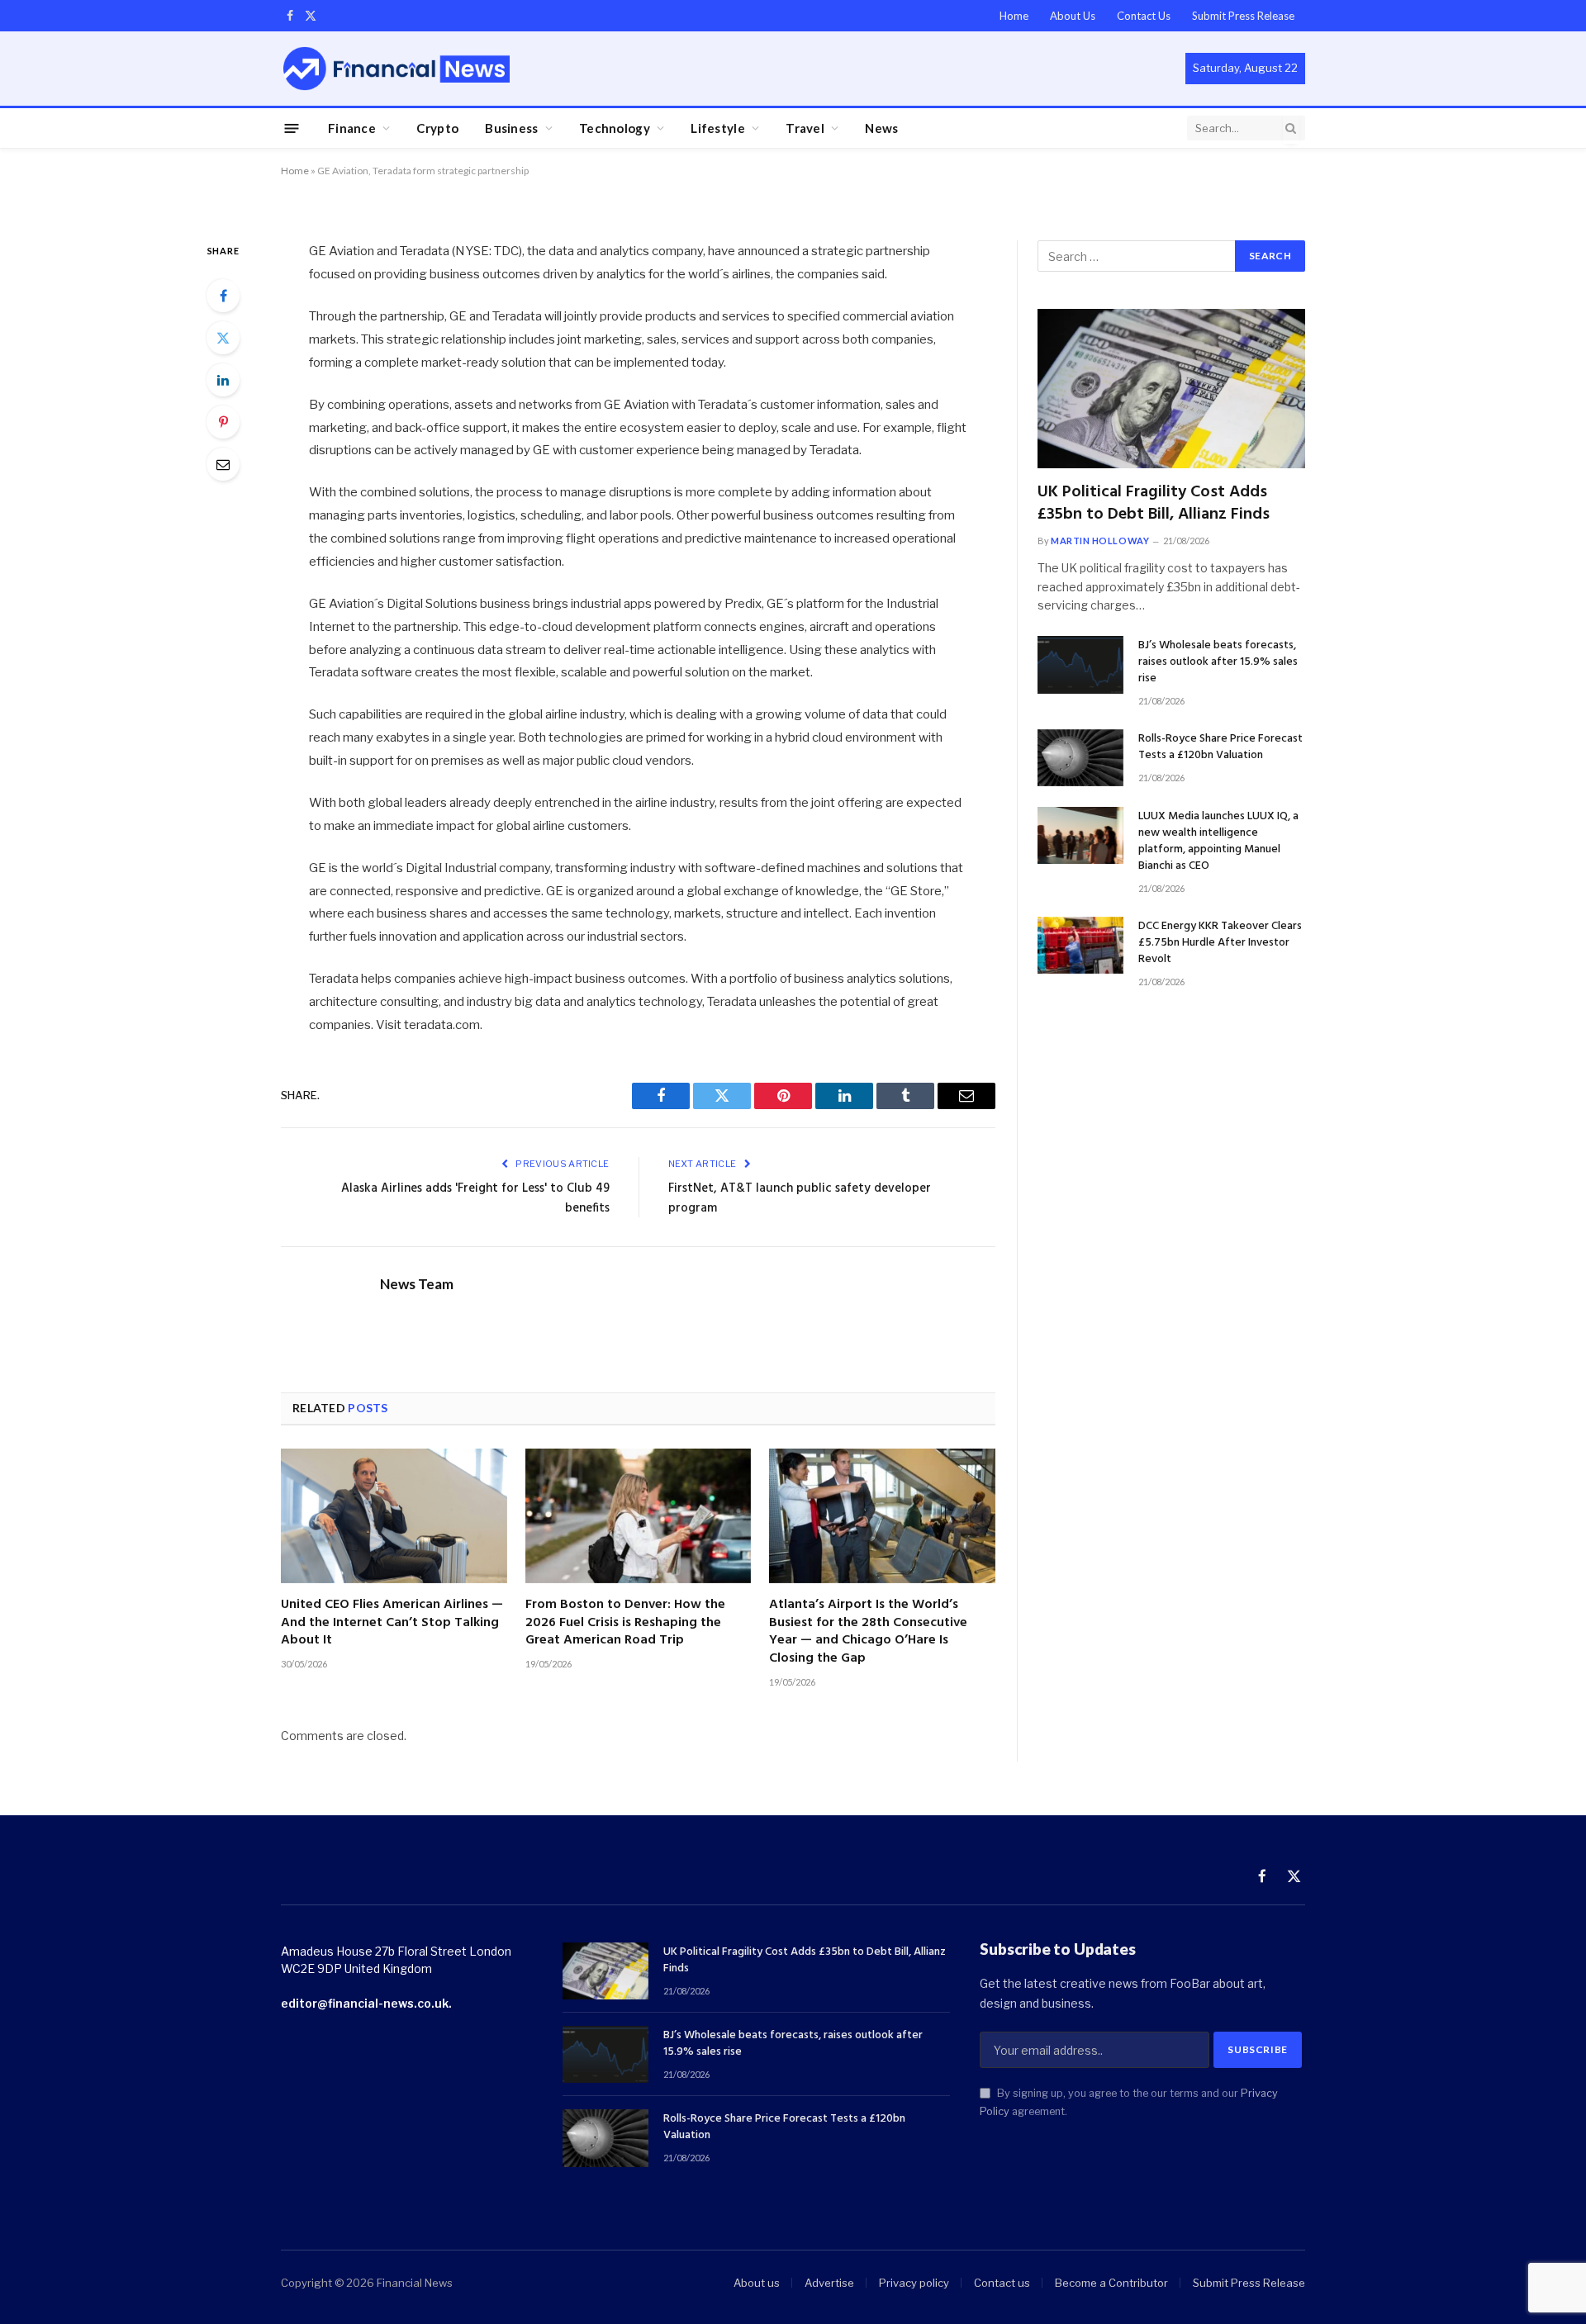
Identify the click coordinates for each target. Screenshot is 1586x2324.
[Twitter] (223, 338)
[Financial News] (396, 68)
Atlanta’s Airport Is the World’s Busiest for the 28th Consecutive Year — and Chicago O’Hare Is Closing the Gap (868, 1632)
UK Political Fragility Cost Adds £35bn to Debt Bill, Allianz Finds (1154, 504)
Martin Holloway (1100, 541)
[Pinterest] (223, 422)
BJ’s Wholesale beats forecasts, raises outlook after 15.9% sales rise (1218, 662)
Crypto (437, 128)
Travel (805, 128)
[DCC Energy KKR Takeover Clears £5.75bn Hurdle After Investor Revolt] (1080, 945)
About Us (1073, 16)
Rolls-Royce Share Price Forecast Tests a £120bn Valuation (1220, 747)
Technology (615, 128)
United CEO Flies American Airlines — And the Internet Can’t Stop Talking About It (392, 1623)
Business (511, 128)
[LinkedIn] (223, 380)
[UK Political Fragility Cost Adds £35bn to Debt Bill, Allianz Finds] (1171, 389)
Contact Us (1144, 16)
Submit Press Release (1243, 16)
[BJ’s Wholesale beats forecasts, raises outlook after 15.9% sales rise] (1080, 664)
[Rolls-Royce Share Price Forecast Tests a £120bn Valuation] (1080, 758)
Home (1014, 16)
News (881, 128)
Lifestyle (718, 128)
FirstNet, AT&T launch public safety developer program (800, 1198)
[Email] (223, 464)
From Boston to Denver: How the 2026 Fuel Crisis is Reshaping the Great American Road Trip (625, 1623)
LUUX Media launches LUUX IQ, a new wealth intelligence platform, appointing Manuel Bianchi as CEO (1218, 842)
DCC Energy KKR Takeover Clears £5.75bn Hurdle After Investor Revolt (1220, 943)
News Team (417, 1284)
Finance (352, 128)
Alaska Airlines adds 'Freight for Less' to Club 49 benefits (475, 1198)
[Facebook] (223, 296)
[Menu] (292, 128)
